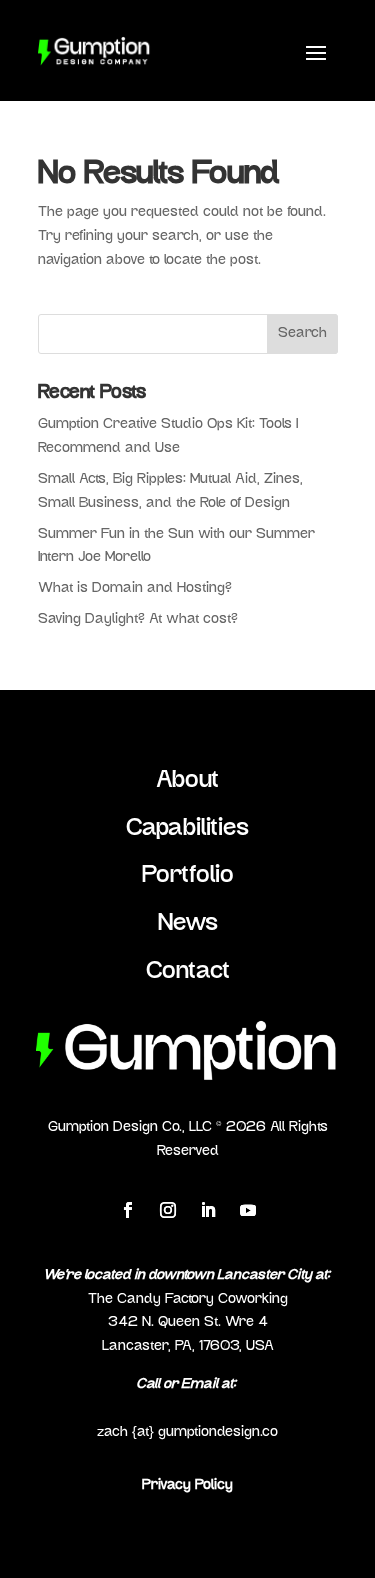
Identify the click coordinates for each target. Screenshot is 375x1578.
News (188, 924)
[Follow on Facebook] (128, 1210)
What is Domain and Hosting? (135, 588)
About (187, 781)
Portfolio (188, 876)
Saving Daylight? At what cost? (138, 619)
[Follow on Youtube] (248, 1210)
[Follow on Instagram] (168, 1210)
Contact (188, 972)
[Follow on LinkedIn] (208, 1210)
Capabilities (187, 829)
